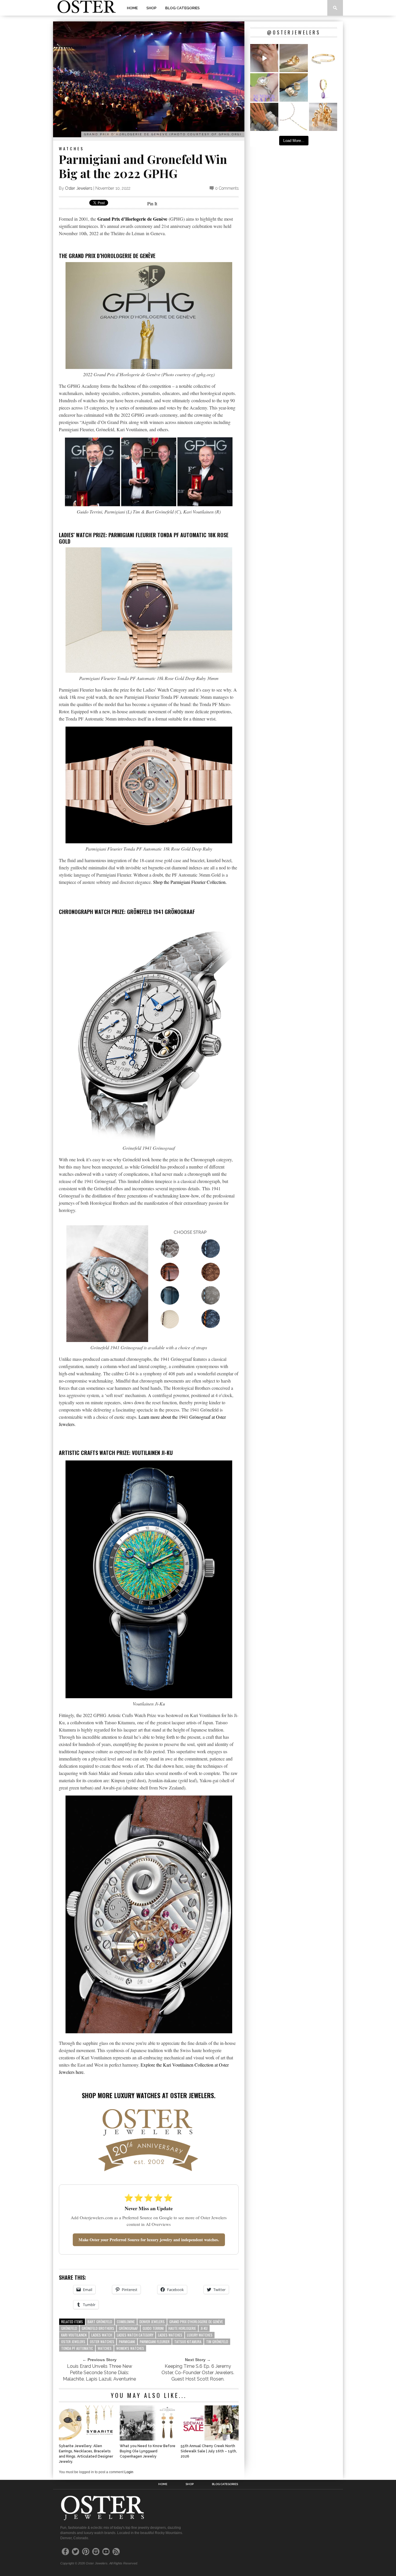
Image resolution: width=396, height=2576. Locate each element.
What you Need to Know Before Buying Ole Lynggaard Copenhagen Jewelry (148, 2451)
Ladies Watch (102, 2335)
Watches (71, 148)
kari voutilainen (74, 2335)
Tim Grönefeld (217, 2342)
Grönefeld (69, 2328)
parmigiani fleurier (155, 2342)
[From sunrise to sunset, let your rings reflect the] (264, 58)
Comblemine (126, 2322)
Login (129, 2472)
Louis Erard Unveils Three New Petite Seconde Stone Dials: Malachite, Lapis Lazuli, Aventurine (99, 2373)
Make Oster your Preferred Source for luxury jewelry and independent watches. (149, 2240)
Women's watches (130, 2348)
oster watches (102, 2342)
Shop (151, 8)
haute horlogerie (182, 2328)
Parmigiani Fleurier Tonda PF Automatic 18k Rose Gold (144, 538)
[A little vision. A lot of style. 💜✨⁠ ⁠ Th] (294, 117)
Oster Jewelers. (193, 2095)
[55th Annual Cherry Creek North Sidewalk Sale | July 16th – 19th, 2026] (210, 2439)
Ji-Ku (204, 2328)
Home (132, 8)
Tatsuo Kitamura (188, 2342)
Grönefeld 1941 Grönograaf (161, 912)
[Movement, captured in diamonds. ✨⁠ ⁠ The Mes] (323, 58)
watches (105, 2348)
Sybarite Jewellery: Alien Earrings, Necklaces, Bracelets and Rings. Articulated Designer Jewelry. (86, 2454)
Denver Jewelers (152, 2322)
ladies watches (170, 2335)
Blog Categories (182, 8)
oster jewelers (73, 2342)
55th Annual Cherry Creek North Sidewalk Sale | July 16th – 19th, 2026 (209, 2451)
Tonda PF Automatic (77, 2348)
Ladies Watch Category (135, 2335)
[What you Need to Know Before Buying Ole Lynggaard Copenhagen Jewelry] (149, 2439)
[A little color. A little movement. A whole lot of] (323, 87)
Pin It (152, 203)
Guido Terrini (153, 2328)
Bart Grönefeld (100, 2322)
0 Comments (227, 188)
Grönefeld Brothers (98, 2328)
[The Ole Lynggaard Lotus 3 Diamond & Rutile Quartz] (294, 58)
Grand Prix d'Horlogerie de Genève (196, 2322)
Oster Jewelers (79, 188)
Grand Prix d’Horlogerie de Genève (132, 219)
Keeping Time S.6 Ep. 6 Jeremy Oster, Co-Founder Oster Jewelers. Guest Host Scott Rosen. (198, 2373)
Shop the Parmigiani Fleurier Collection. (190, 882)
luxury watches (200, 2335)
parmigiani (127, 2342)
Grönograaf (128, 2328)
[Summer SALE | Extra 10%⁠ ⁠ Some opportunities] (264, 87)
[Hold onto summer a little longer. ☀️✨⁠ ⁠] (264, 117)
